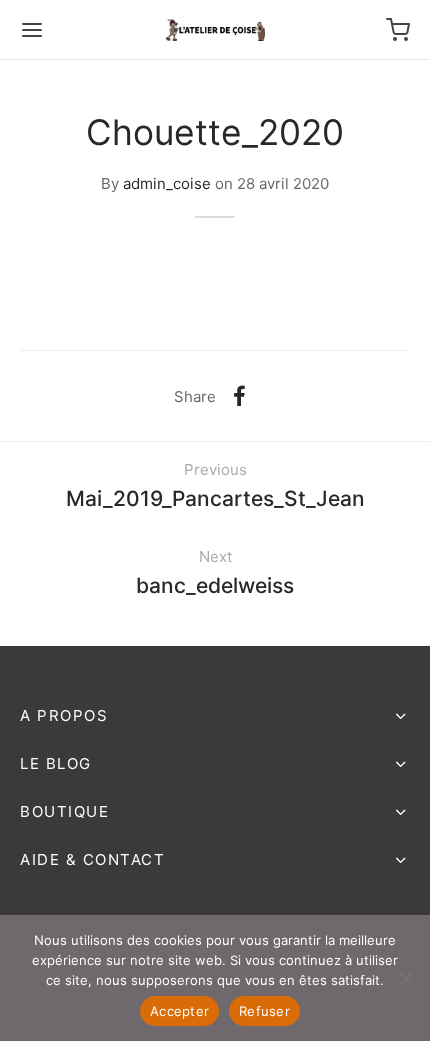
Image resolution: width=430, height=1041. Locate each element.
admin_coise (167, 183)
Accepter (179, 1011)
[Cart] (398, 30)
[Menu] (32, 30)
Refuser (264, 1011)
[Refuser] (405, 978)
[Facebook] (239, 396)
